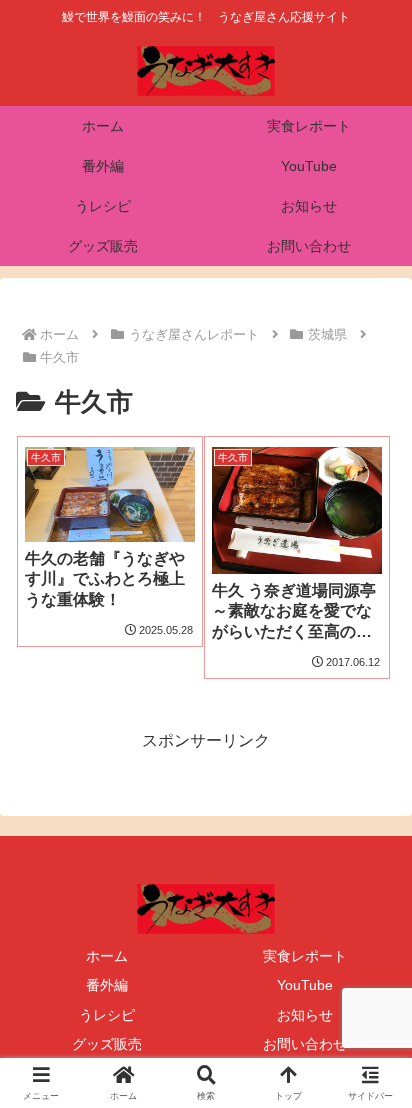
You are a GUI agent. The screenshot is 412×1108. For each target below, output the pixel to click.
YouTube (305, 985)
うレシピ (107, 1015)
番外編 (107, 985)
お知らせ (305, 1015)
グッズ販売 (107, 1044)
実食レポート (305, 956)
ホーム (107, 956)
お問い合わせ (305, 1044)
